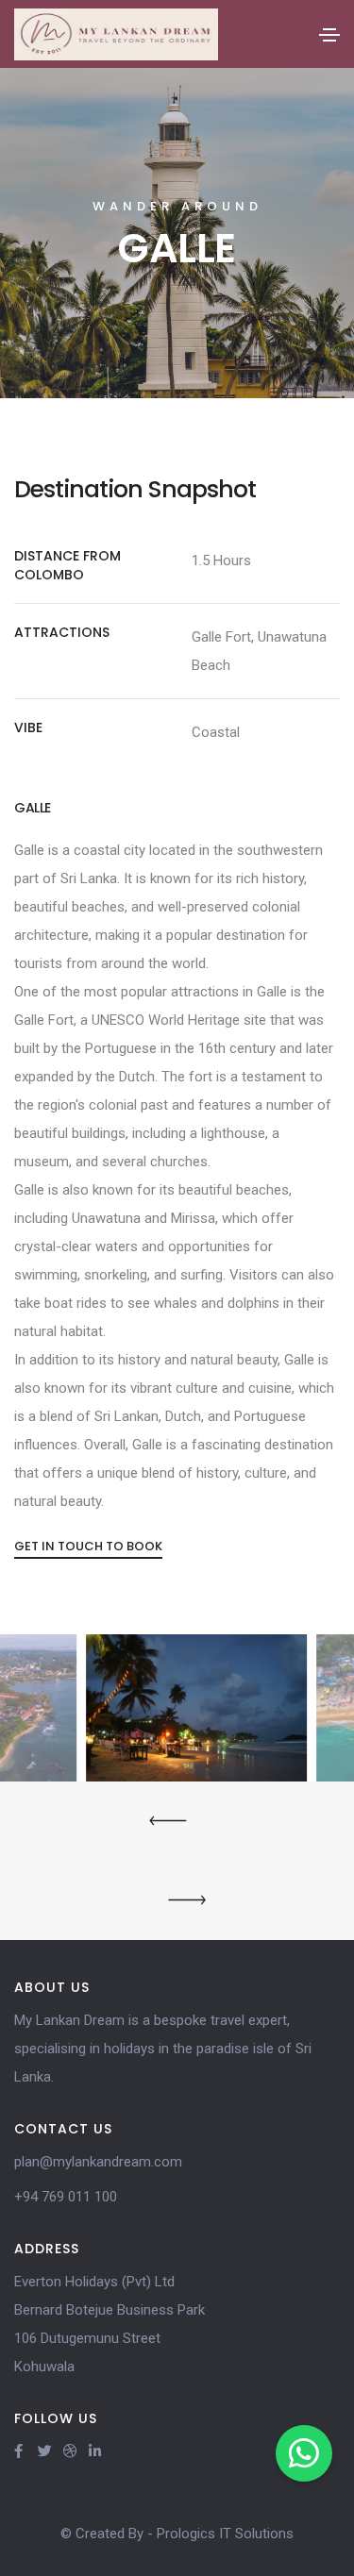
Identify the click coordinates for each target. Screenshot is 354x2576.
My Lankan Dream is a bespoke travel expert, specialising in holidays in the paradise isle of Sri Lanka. (163, 2049)
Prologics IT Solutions (225, 2534)
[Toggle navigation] (329, 35)
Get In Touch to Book (88, 1546)
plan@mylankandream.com (98, 2162)
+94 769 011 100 (66, 2197)
